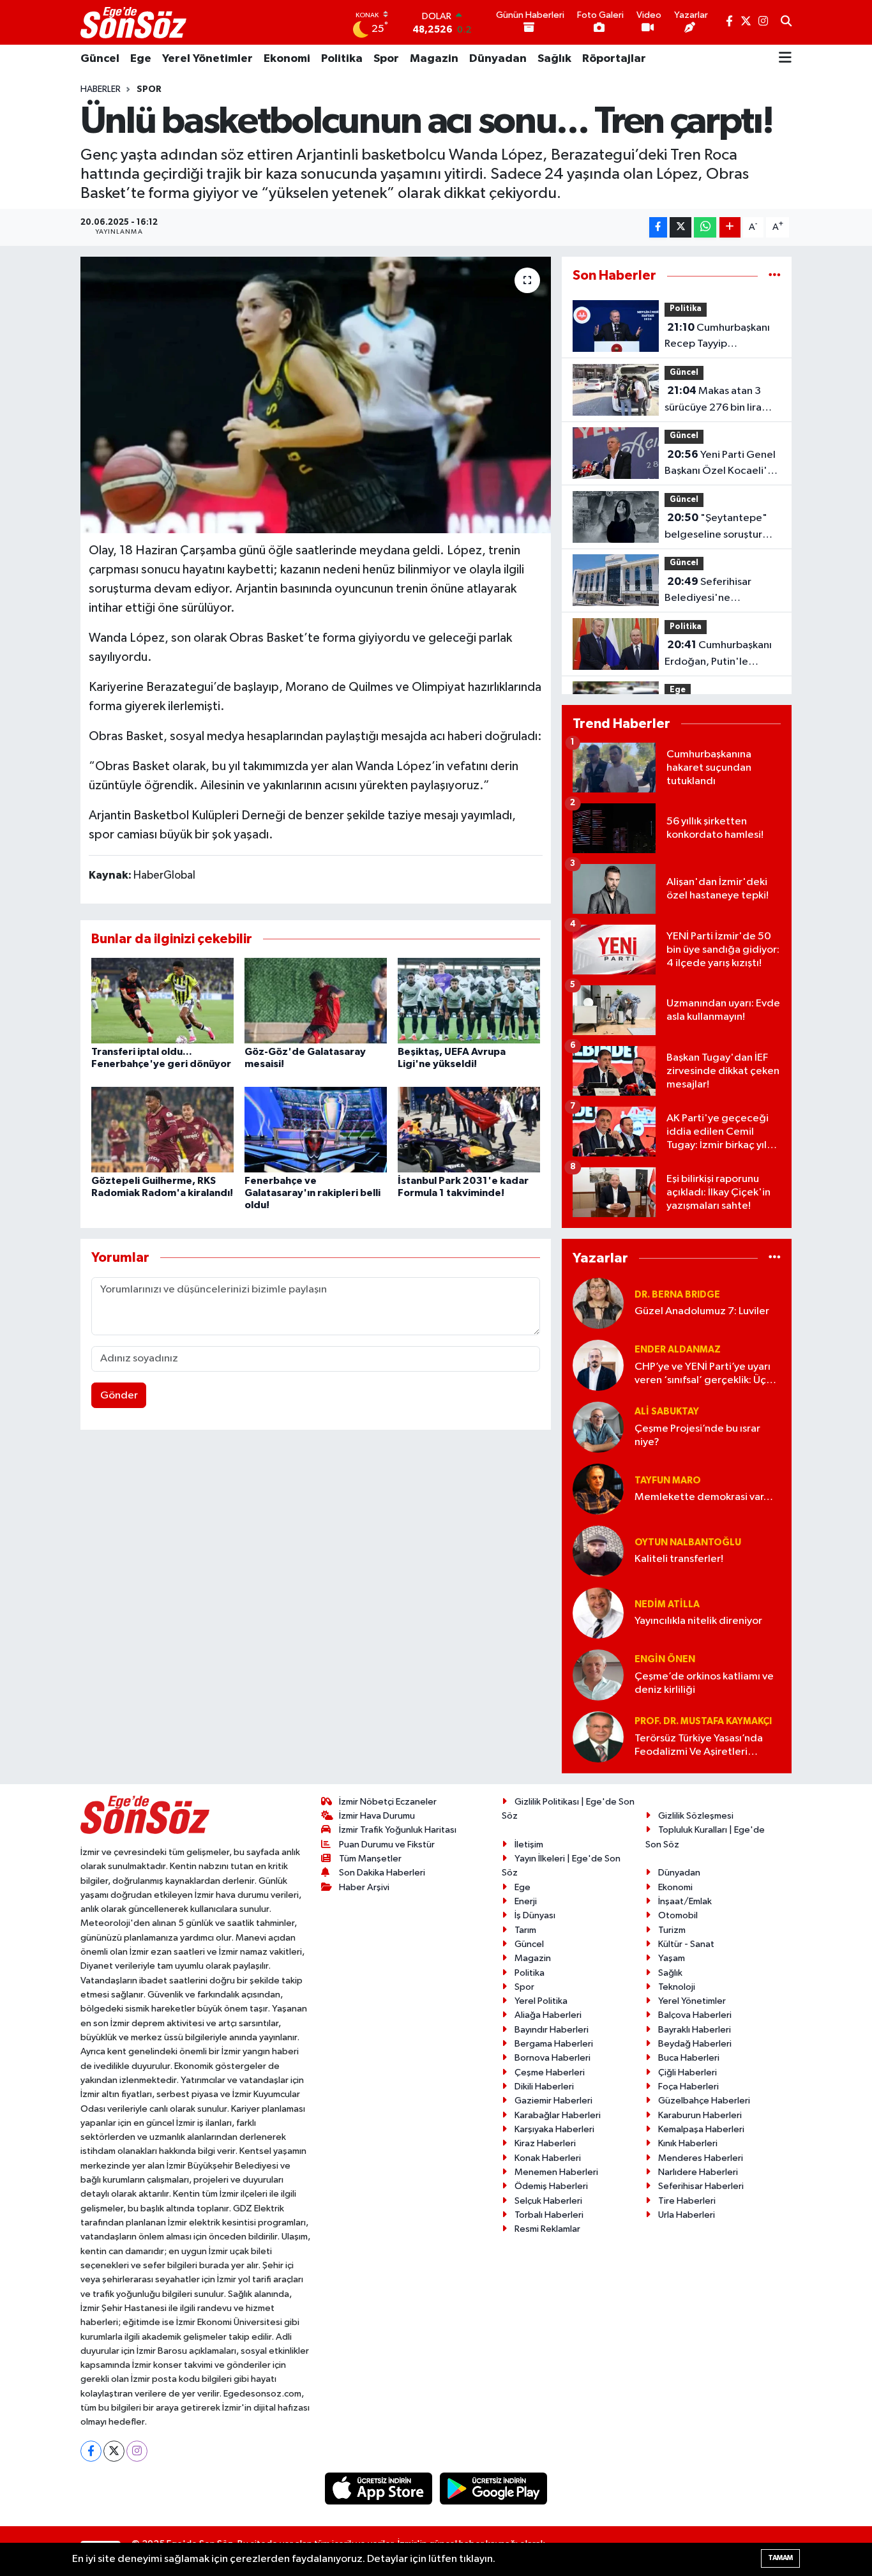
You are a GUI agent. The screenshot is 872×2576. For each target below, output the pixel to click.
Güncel (100, 59)
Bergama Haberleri (554, 2044)
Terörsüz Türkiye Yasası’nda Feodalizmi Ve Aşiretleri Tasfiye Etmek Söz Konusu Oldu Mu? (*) (699, 1746)
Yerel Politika (541, 2001)
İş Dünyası (535, 1915)
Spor (386, 59)
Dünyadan (498, 59)
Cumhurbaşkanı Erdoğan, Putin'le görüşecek (718, 655)
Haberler (101, 89)
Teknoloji (677, 1987)
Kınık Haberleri (688, 2143)
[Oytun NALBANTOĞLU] (598, 1551)
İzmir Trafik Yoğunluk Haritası (398, 1830)
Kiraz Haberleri (545, 2143)
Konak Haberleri (548, 2158)
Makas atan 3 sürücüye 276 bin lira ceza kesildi (713, 400)
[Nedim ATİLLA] (598, 1613)
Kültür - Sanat (686, 1944)
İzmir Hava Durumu (377, 1816)
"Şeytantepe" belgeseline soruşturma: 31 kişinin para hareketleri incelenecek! (723, 527)
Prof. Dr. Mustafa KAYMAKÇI (703, 1721)
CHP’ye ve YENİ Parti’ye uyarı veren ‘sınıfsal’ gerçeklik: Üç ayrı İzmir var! (703, 1375)
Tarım (525, 1930)
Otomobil (678, 1915)
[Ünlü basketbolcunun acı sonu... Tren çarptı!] (316, 395)
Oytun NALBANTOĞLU (688, 1542)
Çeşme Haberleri (550, 2072)
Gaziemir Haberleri (553, 2101)
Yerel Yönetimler (207, 59)
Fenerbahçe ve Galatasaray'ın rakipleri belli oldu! (312, 1193)
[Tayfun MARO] (598, 1489)
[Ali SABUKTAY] (598, 1427)
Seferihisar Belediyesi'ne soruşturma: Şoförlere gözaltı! (716, 591)
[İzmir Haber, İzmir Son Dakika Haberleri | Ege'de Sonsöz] (135, 22)
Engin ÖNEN (665, 1659)
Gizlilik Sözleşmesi (696, 1816)
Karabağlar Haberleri (558, 2115)
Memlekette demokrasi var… (704, 1497)
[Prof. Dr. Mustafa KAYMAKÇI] (598, 1737)
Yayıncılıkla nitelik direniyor (698, 1621)
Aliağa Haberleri (548, 2015)
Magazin (434, 59)
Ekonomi (287, 59)
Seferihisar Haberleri (701, 2186)
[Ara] (786, 22)
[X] (114, 2451)
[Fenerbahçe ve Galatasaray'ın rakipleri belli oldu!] (316, 1129)
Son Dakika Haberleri (382, 1873)
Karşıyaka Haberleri (554, 2129)
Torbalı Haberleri (549, 2215)
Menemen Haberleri (556, 2172)
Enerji (526, 1901)
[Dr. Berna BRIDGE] (598, 1303)
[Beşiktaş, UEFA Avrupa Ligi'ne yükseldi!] (469, 1000)
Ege (141, 59)
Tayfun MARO (668, 1481)
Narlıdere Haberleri (698, 2172)
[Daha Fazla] (730, 228)
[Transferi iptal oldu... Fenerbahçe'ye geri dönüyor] (162, 1000)
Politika (342, 59)
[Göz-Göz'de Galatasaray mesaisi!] (316, 1000)
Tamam (780, 2558)
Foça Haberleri (688, 2087)
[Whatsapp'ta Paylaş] (705, 228)
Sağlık (554, 59)
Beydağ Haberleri (695, 2044)
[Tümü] (775, 276)
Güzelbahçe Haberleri (704, 2101)
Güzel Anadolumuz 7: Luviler (702, 1311)
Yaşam (672, 1958)
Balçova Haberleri (695, 2015)
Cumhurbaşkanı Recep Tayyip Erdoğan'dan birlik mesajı (717, 337)
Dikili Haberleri (544, 2087)
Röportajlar (614, 59)
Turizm (672, 1930)
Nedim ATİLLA (667, 1604)
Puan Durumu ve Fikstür (387, 1845)
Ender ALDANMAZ (678, 1350)
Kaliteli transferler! (679, 1559)
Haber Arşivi (364, 1887)
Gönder (119, 1396)
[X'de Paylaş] (680, 228)
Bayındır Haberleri (552, 2030)
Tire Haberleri (687, 2201)
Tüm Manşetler (370, 1859)
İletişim (529, 1845)
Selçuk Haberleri (548, 2201)
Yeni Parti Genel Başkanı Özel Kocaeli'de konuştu (723, 464)
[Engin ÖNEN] (598, 1675)
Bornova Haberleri (553, 2058)
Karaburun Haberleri (700, 2115)
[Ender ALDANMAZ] (598, 1365)
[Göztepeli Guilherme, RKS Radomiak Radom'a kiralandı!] (162, 1129)
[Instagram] (137, 2451)
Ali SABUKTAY (667, 1412)
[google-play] (494, 2488)
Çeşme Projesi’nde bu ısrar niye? (697, 1436)
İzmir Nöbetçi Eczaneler (388, 1802)
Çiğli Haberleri (688, 2072)
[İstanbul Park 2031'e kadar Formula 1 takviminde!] (469, 1129)
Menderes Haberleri (701, 2158)
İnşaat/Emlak (685, 1901)
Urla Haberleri (687, 2215)
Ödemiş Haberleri (551, 2186)
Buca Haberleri (689, 2058)
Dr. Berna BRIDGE (677, 1295)
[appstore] (380, 2488)
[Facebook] (91, 2451)
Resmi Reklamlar (547, 2229)
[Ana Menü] (785, 59)
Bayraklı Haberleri (695, 2030)
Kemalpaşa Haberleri (701, 2129)
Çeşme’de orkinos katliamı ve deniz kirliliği (704, 1683)
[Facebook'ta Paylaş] (658, 228)
